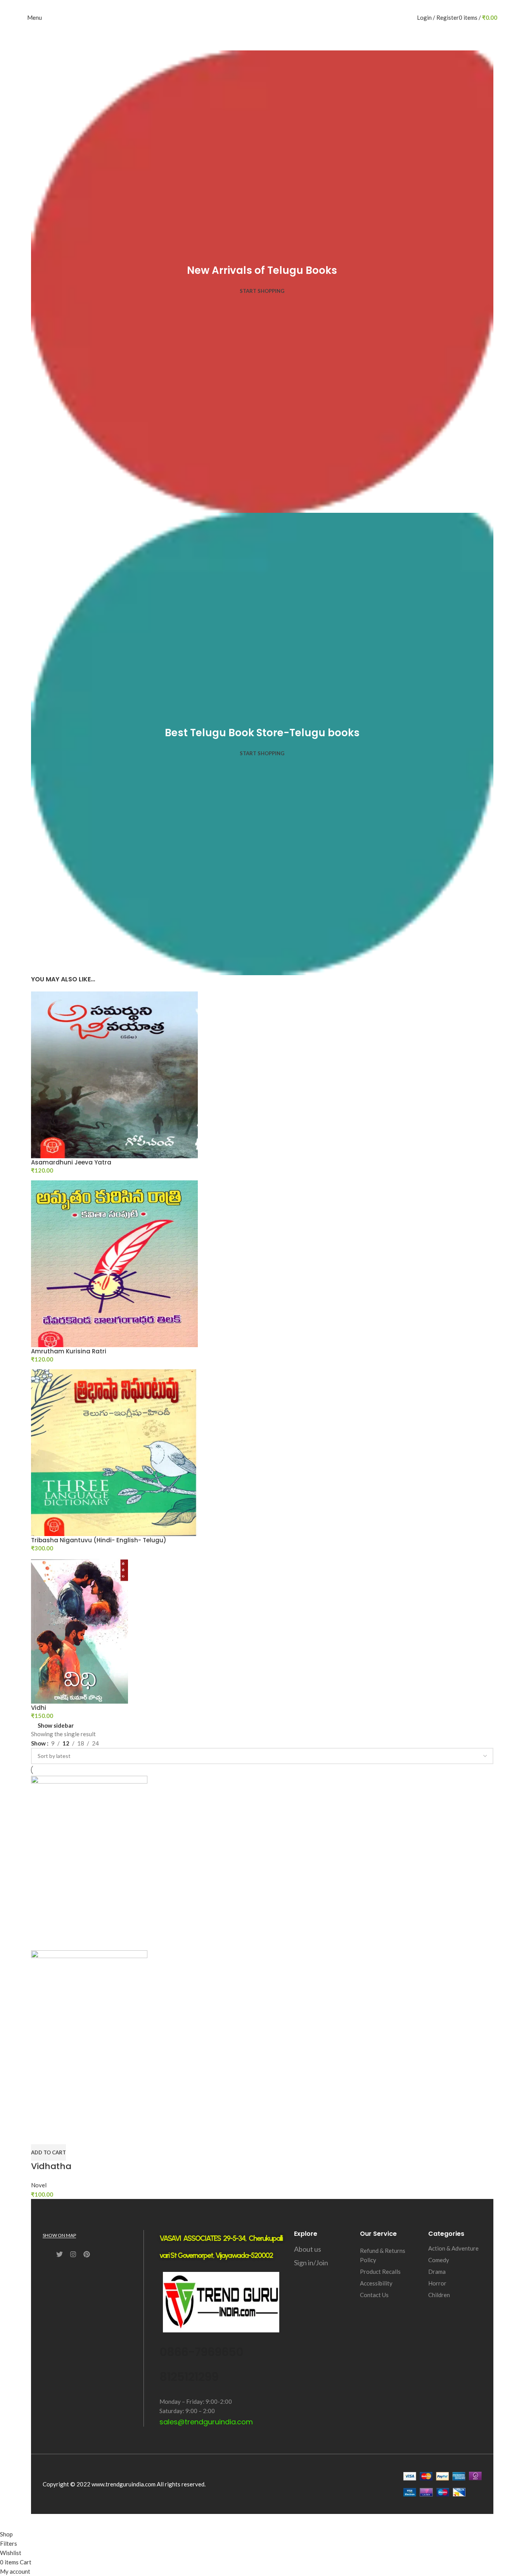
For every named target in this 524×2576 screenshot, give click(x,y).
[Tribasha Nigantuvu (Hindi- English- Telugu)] (114, 1452)
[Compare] (41, 2135)
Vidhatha (51, 2166)
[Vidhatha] (89, 1862)
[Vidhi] (80, 1630)
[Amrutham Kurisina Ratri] (114, 1263)
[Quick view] (61, 2135)
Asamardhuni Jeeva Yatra (71, 1162)
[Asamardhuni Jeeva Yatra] (114, 1074)
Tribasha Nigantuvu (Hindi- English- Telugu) (99, 1540)
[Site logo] (262, 17)
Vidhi (39, 1708)
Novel (39, 2185)
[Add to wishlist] (82, 2135)
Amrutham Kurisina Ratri (69, 1351)
